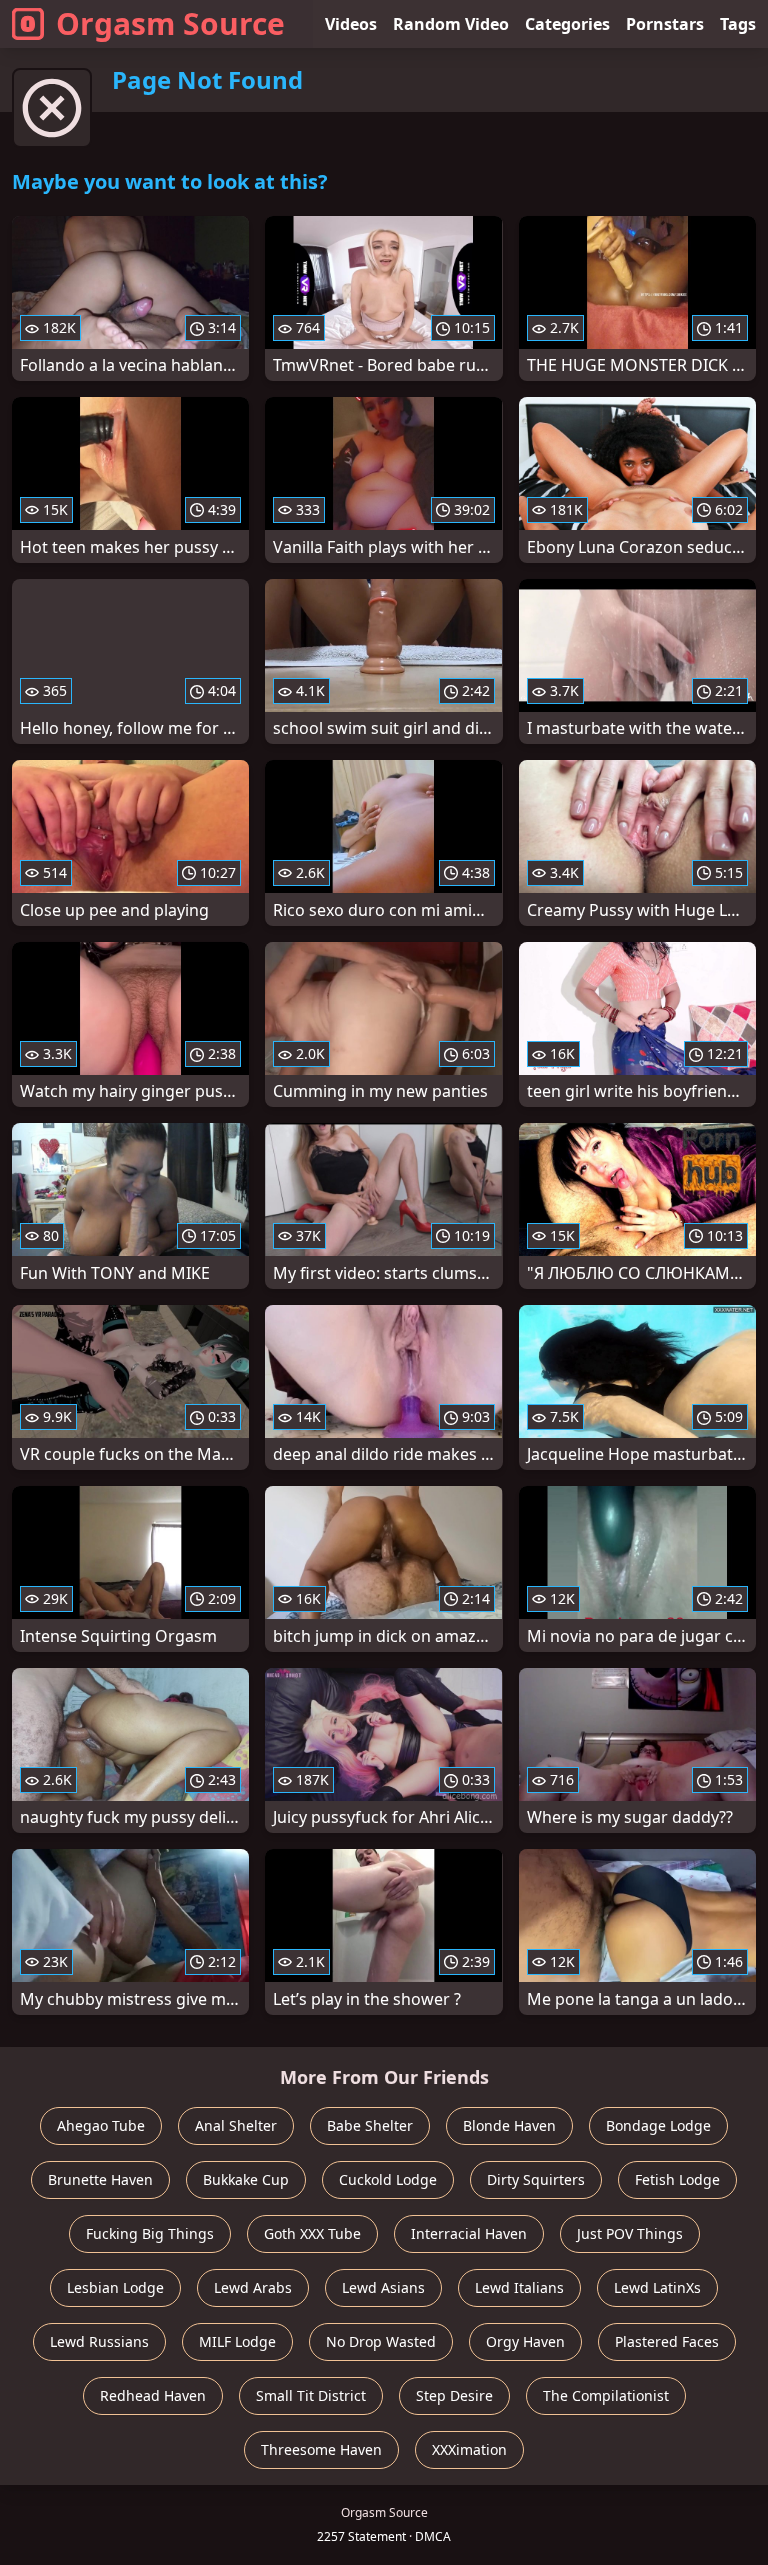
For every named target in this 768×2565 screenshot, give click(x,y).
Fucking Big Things (150, 2233)
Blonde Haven (509, 2125)
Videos (351, 24)
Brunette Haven (100, 2179)
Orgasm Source (170, 23)
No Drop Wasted (381, 2341)
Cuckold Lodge (388, 2179)
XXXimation (469, 2449)
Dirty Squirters (536, 2179)
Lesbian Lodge (115, 2287)
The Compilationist (606, 2395)
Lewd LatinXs (657, 2287)
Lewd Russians (99, 2341)
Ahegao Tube (101, 2125)
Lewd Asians (383, 2287)
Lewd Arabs (253, 2287)
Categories (567, 24)
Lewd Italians (519, 2287)
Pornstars (665, 24)
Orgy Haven (525, 2341)
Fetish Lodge (677, 2179)
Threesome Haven (321, 2449)
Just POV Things (630, 2233)
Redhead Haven (153, 2395)
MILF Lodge (237, 2341)
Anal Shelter (236, 2125)
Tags (738, 24)
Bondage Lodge (658, 2125)
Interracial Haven (469, 2233)
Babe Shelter (370, 2125)
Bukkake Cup (246, 2179)
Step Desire (454, 2395)
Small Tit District (311, 2395)
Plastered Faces (667, 2341)
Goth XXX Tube (312, 2233)
